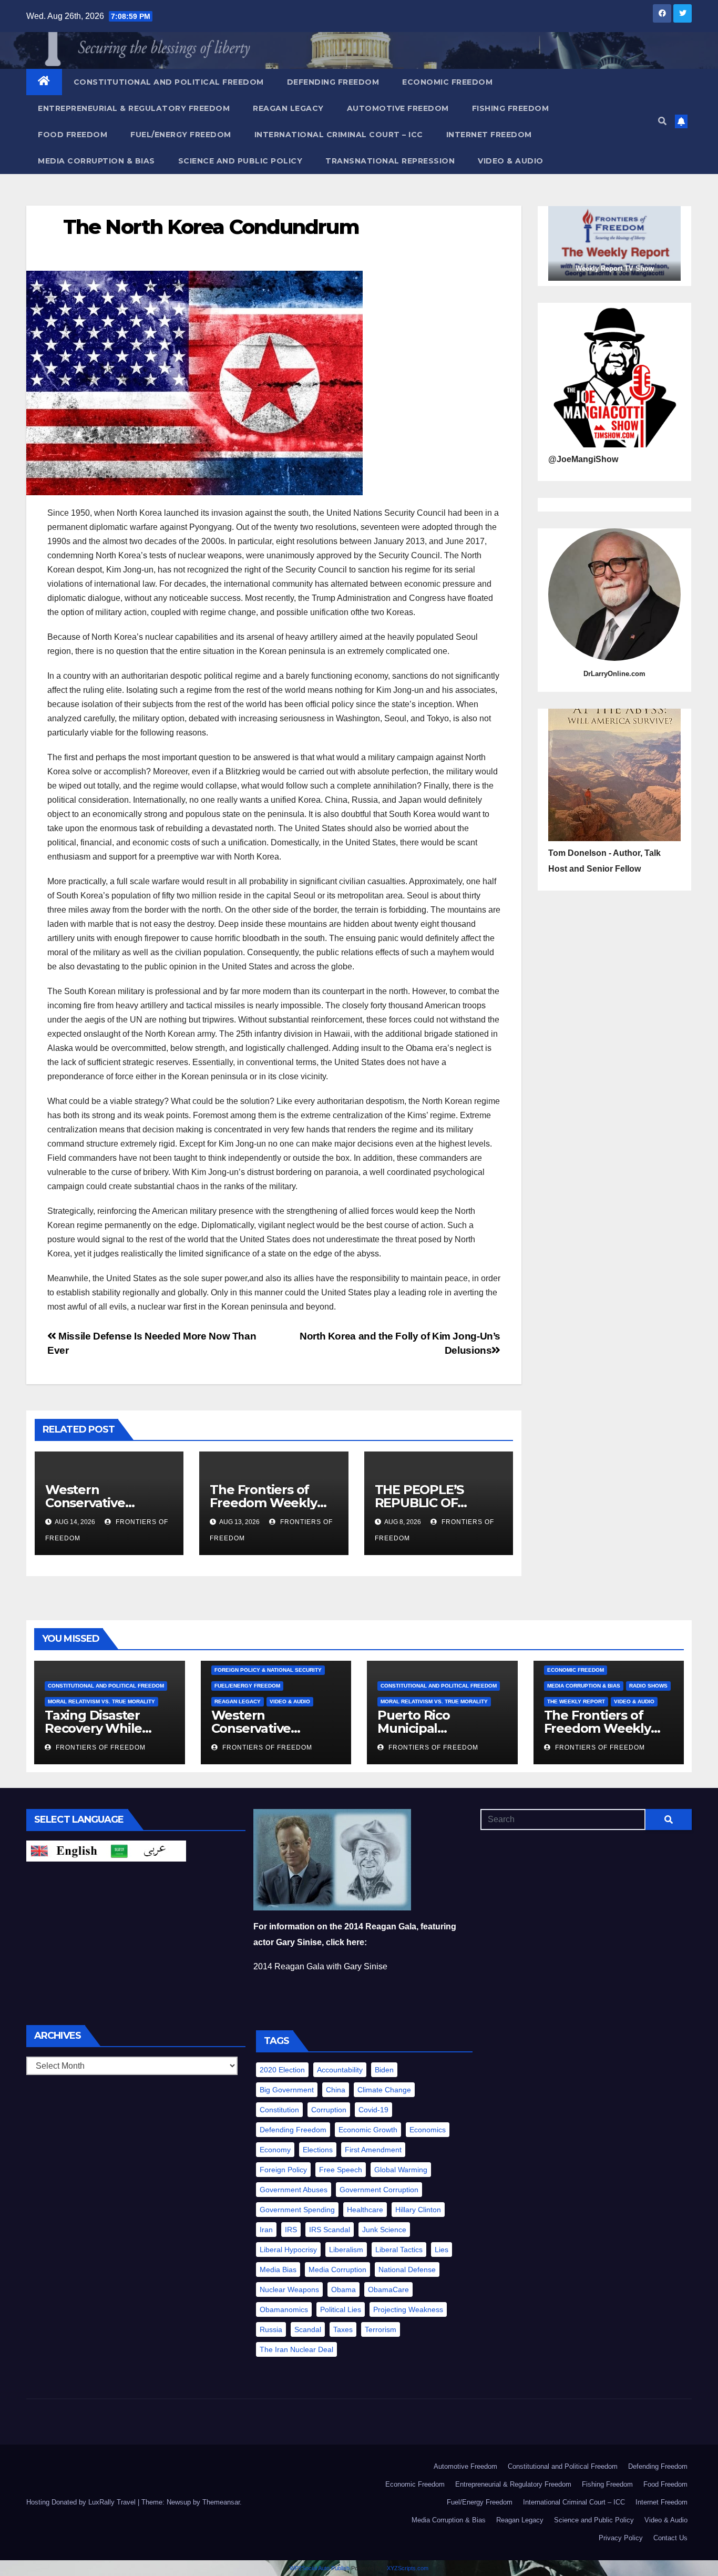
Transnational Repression (390, 161)
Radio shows (648, 1686)
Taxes (343, 2329)
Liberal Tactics (399, 2250)
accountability (340, 2070)
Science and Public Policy (240, 161)
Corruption (329, 2110)
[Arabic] (146, 1850)
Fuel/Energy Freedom (181, 135)
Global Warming (401, 2170)
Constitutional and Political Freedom (169, 82)
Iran (266, 2230)
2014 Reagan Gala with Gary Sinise (320, 1966)
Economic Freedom (447, 82)
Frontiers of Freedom (100, 1747)
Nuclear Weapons (289, 2289)
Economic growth (368, 2130)
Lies (442, 2250)
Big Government (287, 2090)
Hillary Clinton (418, 2210)
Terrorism (381, 2329)
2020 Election (282, 2070)
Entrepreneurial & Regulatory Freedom (134, 108)
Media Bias (278, 2270)
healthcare (365, 2210)
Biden (384, 2070)
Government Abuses (294, 2190)
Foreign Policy (283, 2170)
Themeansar (221, 2502)
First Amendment (373, 2150)
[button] (662, 121)
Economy (275, 2150)
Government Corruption (379, 2190)
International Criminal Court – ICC (339, 135)
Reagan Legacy (288, 108)
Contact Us (670, 2538)
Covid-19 (373, 2110)
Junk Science (384, 2230)
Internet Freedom (489, 135)
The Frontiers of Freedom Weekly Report (263, 1503)
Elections (318, 2150)
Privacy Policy (621, 2538)
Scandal (308, 2329)
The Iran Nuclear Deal (296, 2349)
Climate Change (384, 2090)
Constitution (279, 2110)
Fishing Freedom (511, 108)
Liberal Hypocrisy (288, 2250)
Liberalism (346, 2250)
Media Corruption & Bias (96, 161)
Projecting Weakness (408, 2309)
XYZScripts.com (408, 2568)
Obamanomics (284, 2309)
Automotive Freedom (398, 108)
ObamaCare (388, 2289)
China (336, 2090)
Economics (428, 2130)
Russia (271, 2329)
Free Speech (341, 2170)
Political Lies (341, 2309)
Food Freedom (73, 135)
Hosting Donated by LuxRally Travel (82, 2502)
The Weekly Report (576, 1701)
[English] (66, 1850)
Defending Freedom (333, 82)
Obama (343, 2289)
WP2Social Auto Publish (320, 2568)
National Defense (407, 2270)
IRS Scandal (330, 2230)
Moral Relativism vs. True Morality (101, 1701)
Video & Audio (511, 161)
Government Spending (297, 2210)
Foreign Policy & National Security (268, 1670)
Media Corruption (337, 2270)
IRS (291, 2230)
